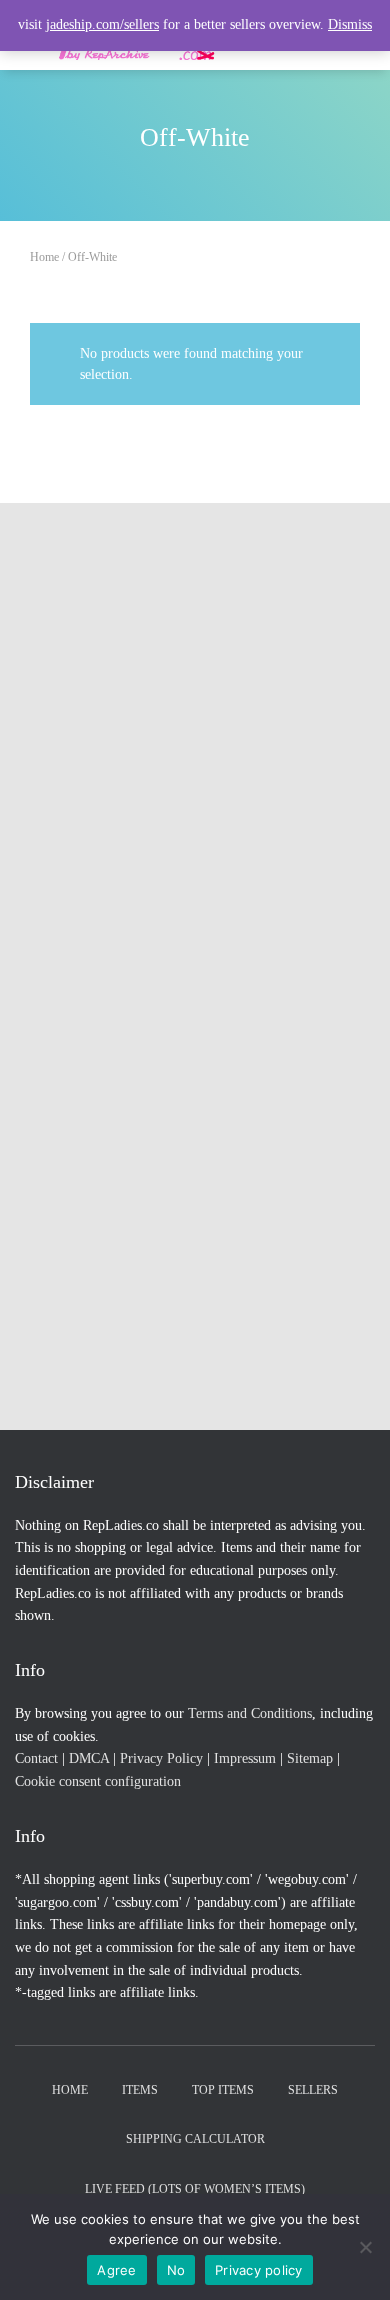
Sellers (313, 2090)
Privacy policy (259, 2270)
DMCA (89, 1758)
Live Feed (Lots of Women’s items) (195, 2189)
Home (44, 257)
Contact (36, 1758)
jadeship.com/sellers (102, 24)
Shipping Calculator (195, 2139)
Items (140, 2090)
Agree (116, 2270)
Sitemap (310, 1758)
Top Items (223, 2090)
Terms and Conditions (250, 1713)
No (176, 2270)
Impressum (245, 1758)
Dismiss (350, 24)
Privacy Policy (161, 1758)
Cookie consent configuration (98, 1781)
